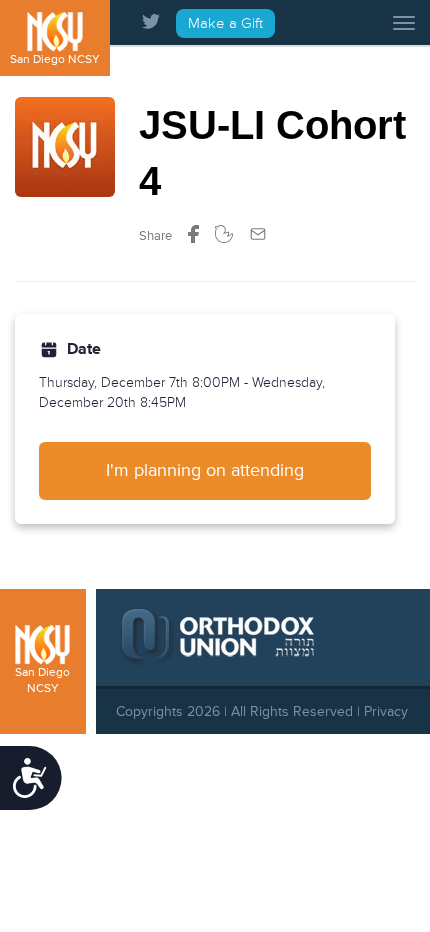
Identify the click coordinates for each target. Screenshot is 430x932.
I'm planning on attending (205, 470)
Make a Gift (225, 23)
